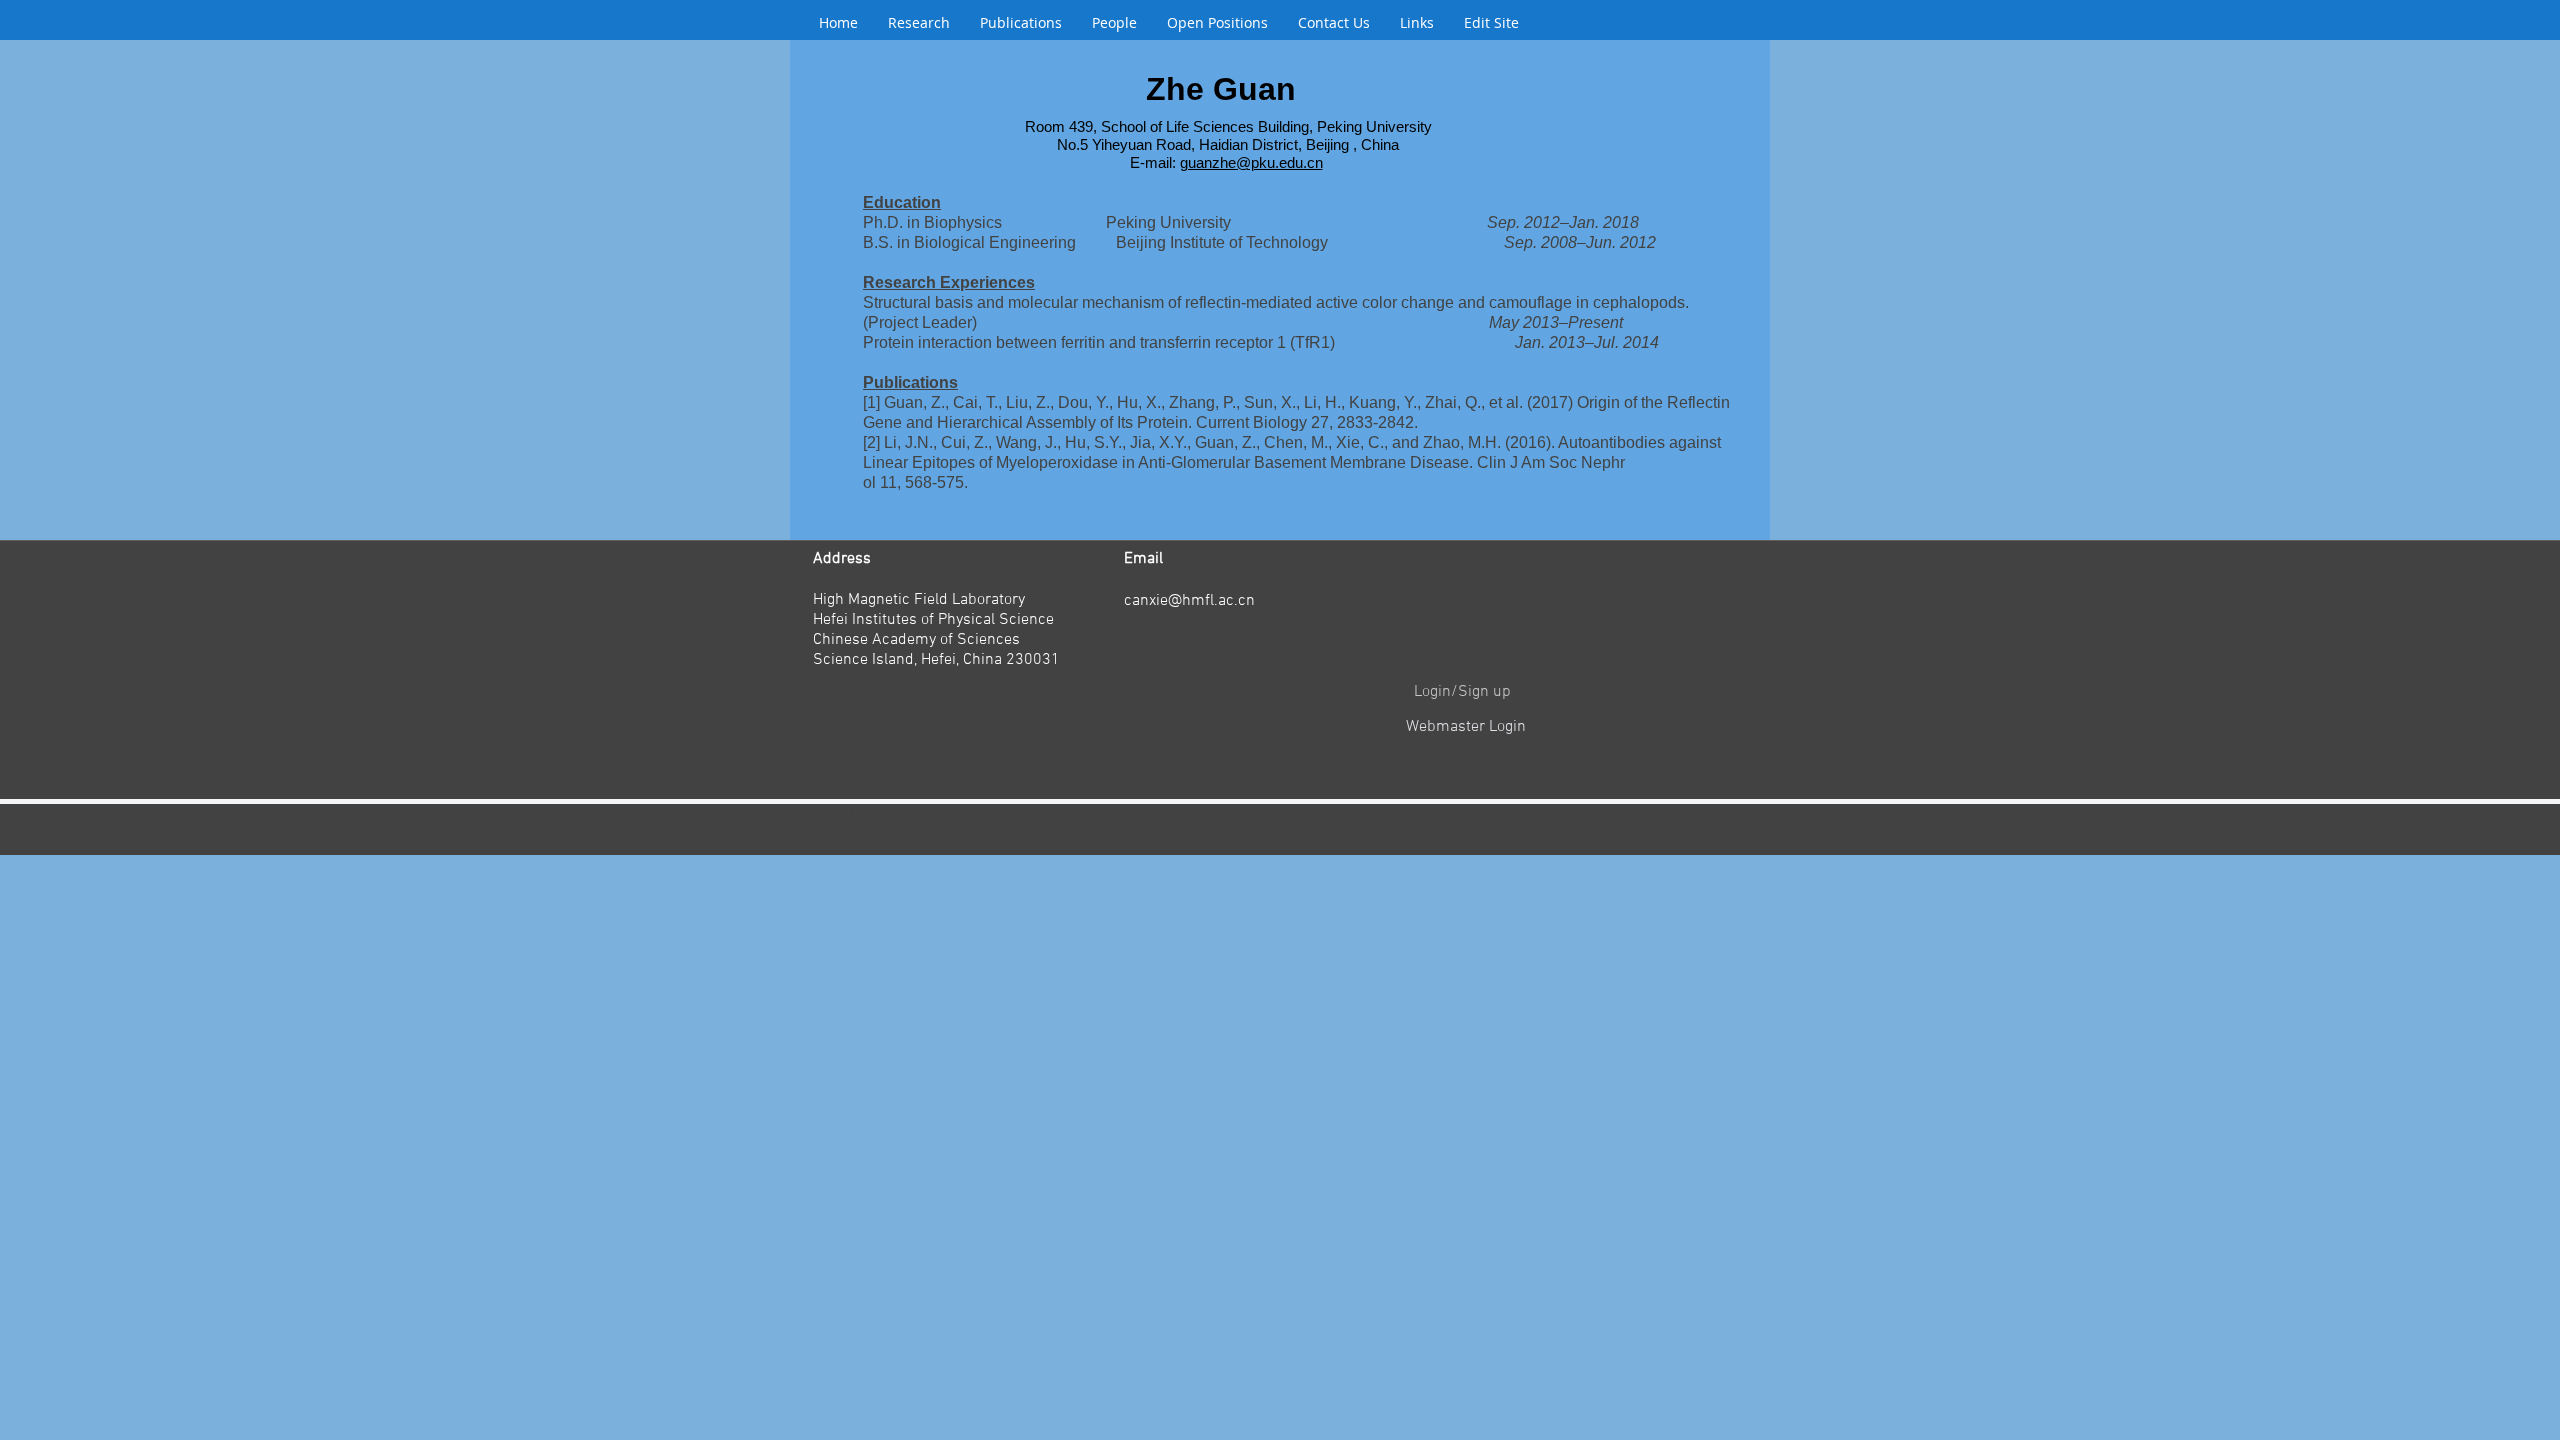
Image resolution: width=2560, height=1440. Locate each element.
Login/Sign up (1462, 692)
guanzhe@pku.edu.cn (1251, 162)
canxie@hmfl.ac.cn (1189, 601)
